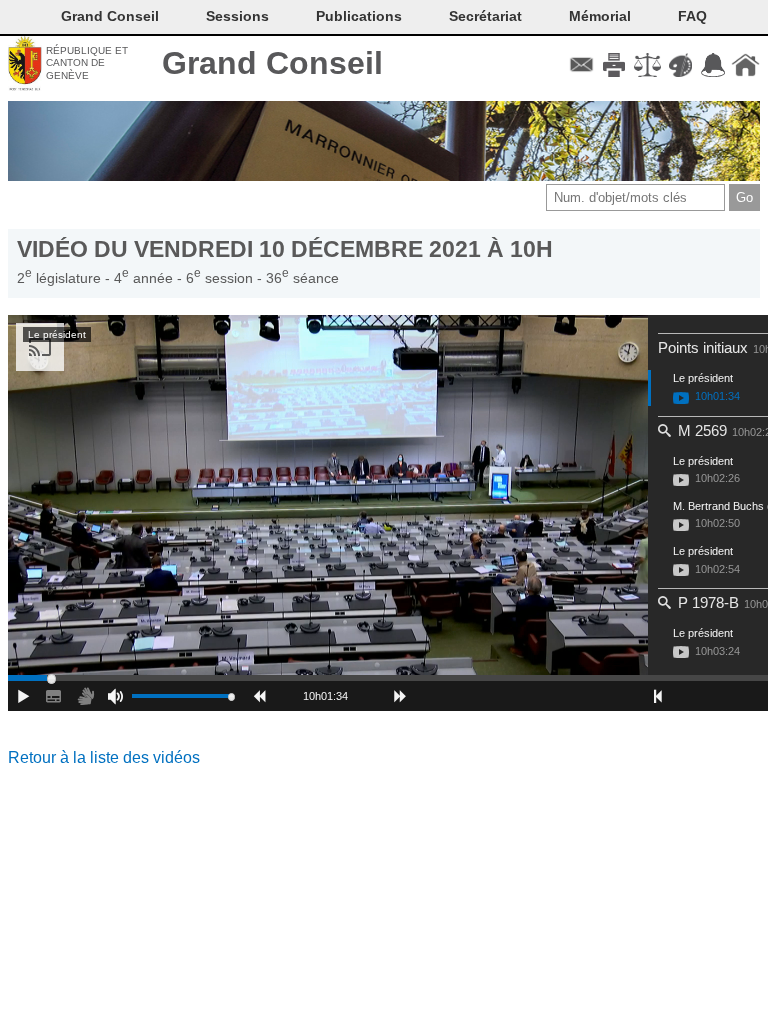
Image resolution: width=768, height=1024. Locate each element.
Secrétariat (485, 16)
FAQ (692, 16)
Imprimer (614, 65)
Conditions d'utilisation (647, 65)
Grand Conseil (272, 63)
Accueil (745, 65)
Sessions (237, 16)
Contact (581, 65)
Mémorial (600, 16)
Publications (359, 16)
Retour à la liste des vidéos (104, 757)
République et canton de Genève (87, 63)
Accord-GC (712, 65)
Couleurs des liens (680, 65)
